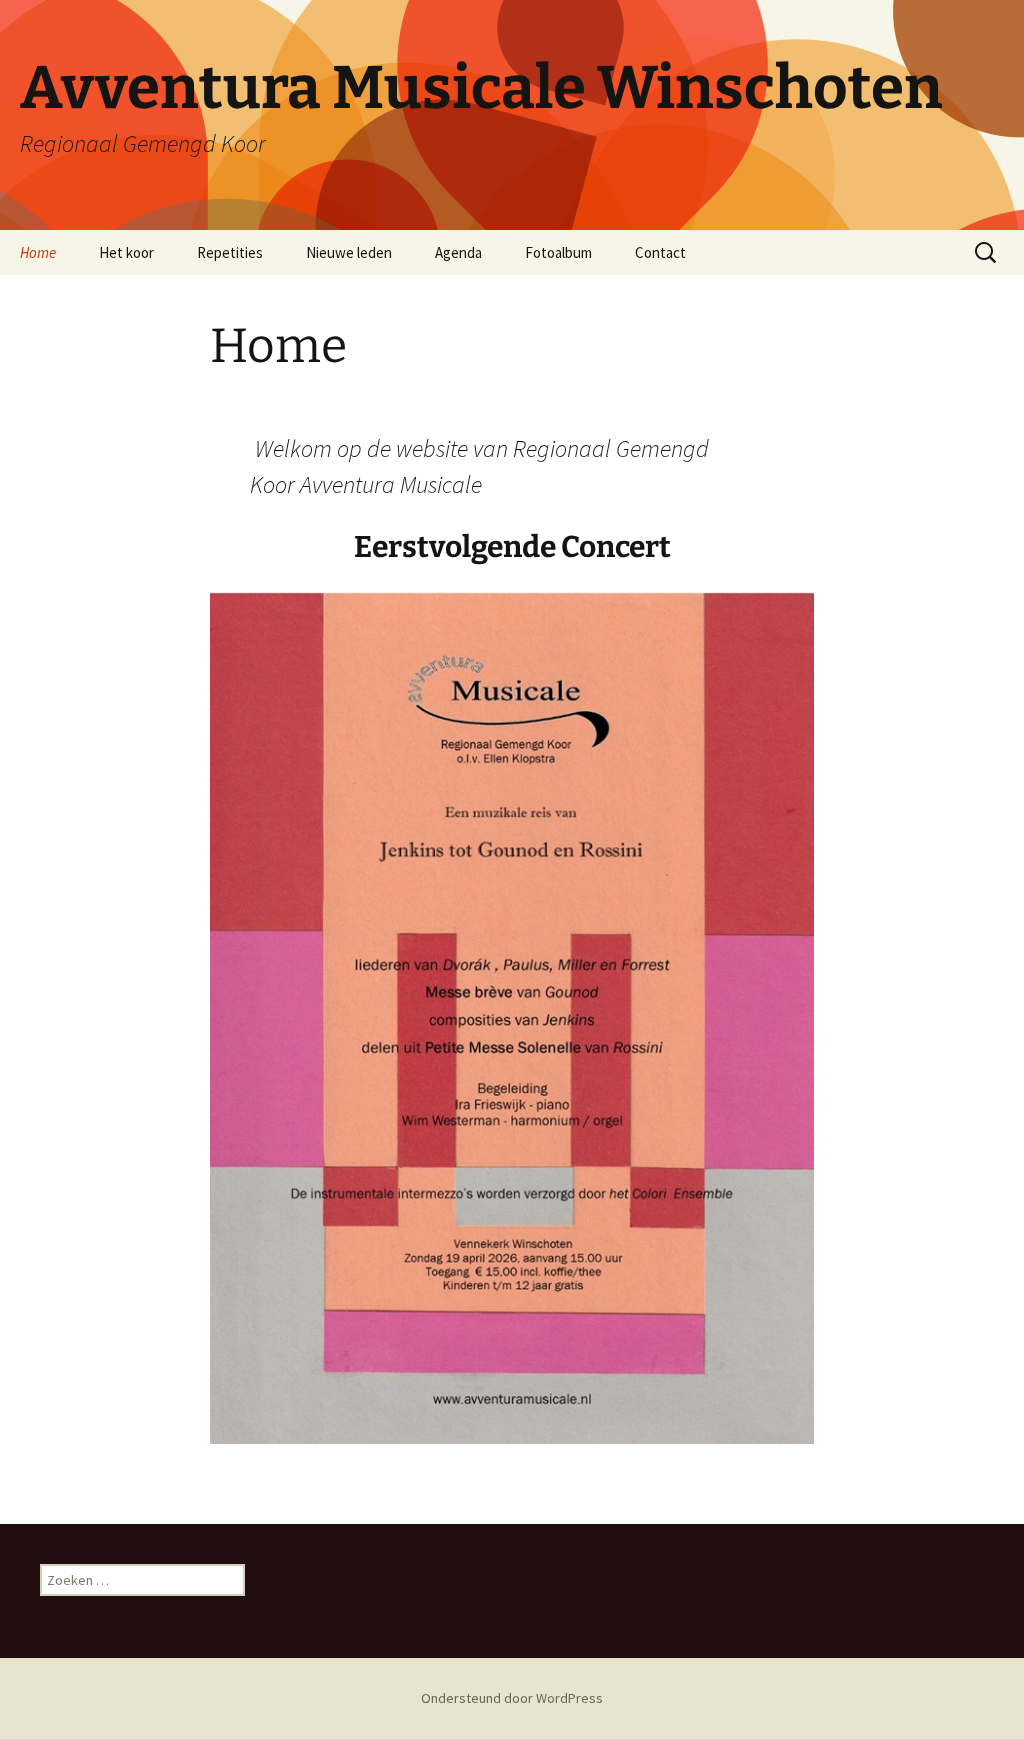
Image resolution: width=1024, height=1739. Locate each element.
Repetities (230, 252)
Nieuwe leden (349, 252)
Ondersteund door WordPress (512, 1698)
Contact (660, 252)
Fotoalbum (558, 252)
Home (38, 252)
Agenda (458, 252)
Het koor (126, 252)
